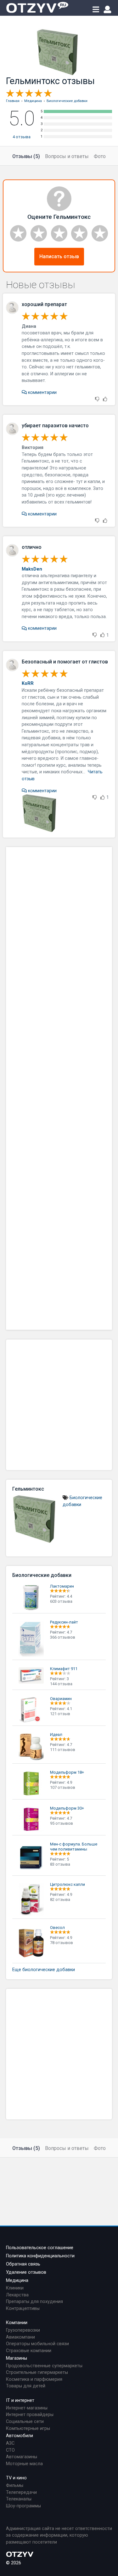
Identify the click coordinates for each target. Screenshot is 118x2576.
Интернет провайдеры (30, 2415)
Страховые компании (29, 2351)
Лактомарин (62, 1586)
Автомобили (20, 2436)
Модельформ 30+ (67, 1808)
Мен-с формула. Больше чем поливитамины (74, 1847)
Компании (17, 2323)
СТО (10, 2450)
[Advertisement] (59, 1088)
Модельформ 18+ (67, 1772)
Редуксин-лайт (64, 1622)
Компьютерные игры (28, 2428)
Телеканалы (19, 2499)
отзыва (22, 137)
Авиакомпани (20, 2337)
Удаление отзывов (26, 2272)
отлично (32, 547)
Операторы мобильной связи (37, 2344)
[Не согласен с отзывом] (97, 399)
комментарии (42, 392)
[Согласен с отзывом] (105, 399)
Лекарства (17, 2295)
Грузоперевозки (23, 2330)
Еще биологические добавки (44, 1970)
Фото (100, 156)
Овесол (57, 1928)
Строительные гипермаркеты (37, 2372)
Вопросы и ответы (67, 156)
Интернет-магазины (27, 2408)
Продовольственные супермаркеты (44, 2366)
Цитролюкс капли (67, 1884)
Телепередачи (21, 2492)
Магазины (17, 2358)
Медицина (17, 2280)
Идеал (56, 1734)
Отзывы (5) (26, 156)
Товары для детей (26, 2386)
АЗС (10, 2443)
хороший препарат (44, 304)
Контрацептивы (23, 2309)
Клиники (15, 2288)
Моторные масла (24, 2464)
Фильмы (15, 2485)
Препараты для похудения (34, 2302)
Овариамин (61, 1699)
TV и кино (16, 2478)
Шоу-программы (23, 2506)
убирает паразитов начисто (55, 426)
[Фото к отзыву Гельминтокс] (41, 813)
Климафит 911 (64, 1669)
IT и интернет (20, 2400)
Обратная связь (23, 2264)
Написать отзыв (59, 256)
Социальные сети (25, 2422)
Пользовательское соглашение (40, 2248)
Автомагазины (22, 2457)
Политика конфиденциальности (40, 2256)
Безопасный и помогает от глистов (65, 662)
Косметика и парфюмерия (34, 2379)
